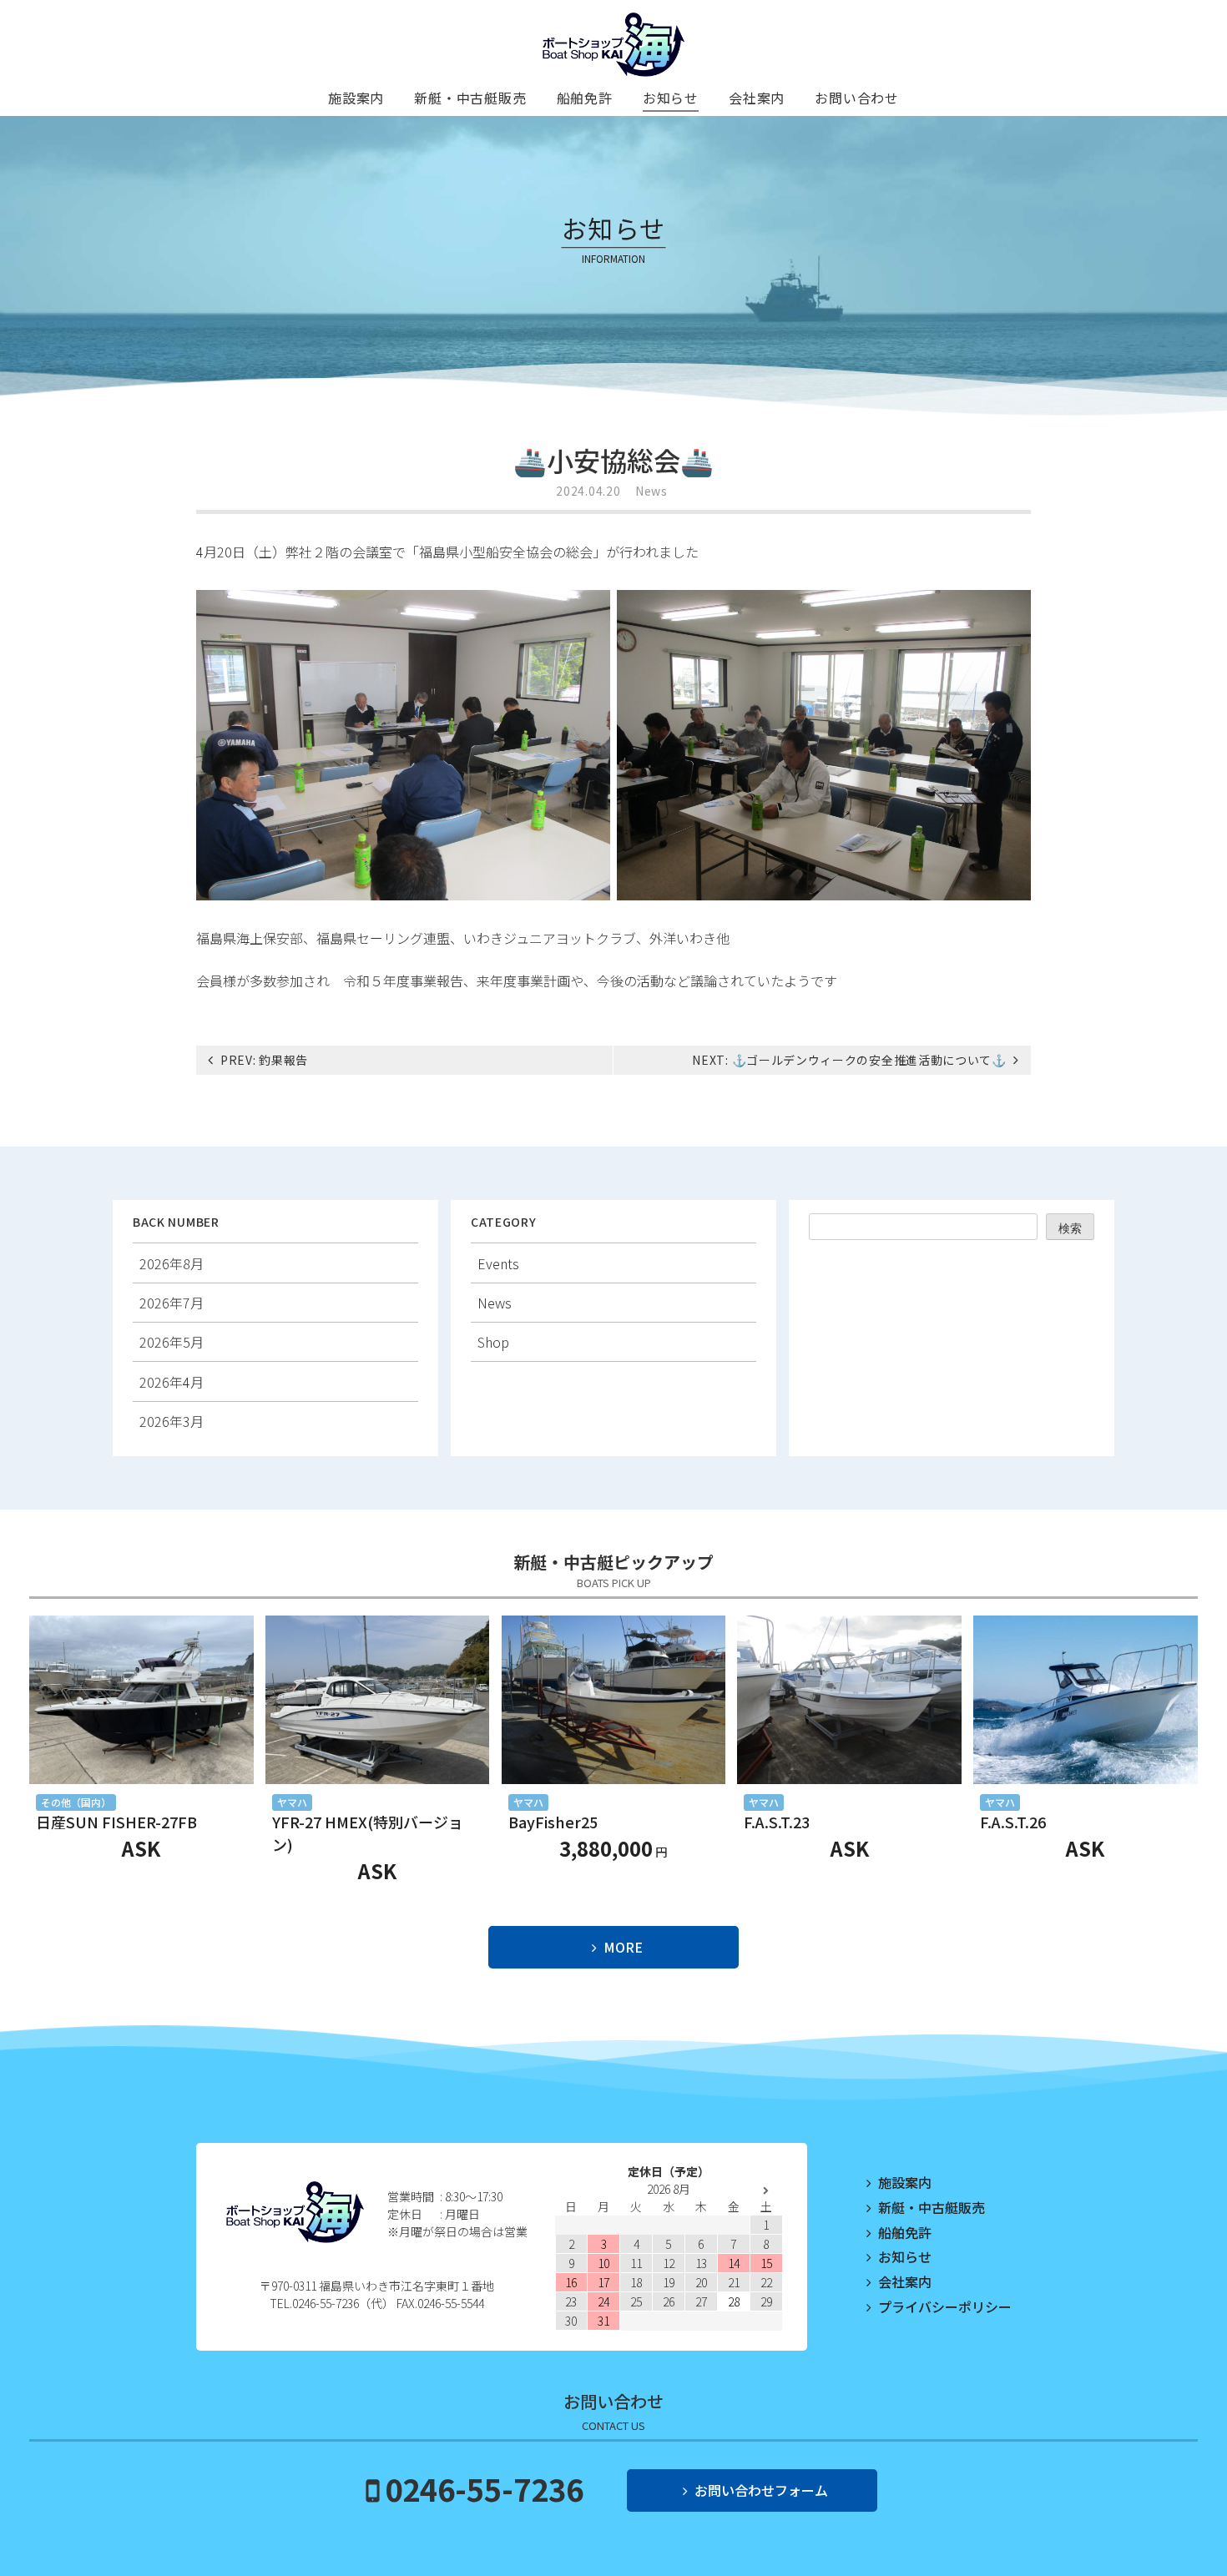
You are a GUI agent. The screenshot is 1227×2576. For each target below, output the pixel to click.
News (651, 491)
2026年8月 (172, 1263)
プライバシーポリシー (945, 2306)
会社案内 (757, 98)
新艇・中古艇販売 (470, 98)
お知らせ (671, 98)
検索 (1070, 1228)
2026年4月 (172, 1382)
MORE (623, 1947)
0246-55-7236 (484, 2488)
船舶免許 (585, 98)
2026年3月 (172, 1421)
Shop (493, 1342)
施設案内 (356, 98)
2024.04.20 (588, 491)
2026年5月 (172, 1342)
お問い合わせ (857, 98)
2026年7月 (172, 1303)
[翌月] (766, 2191)
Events (498, 1263)
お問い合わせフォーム (761, 2490)
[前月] (571, 2191)
